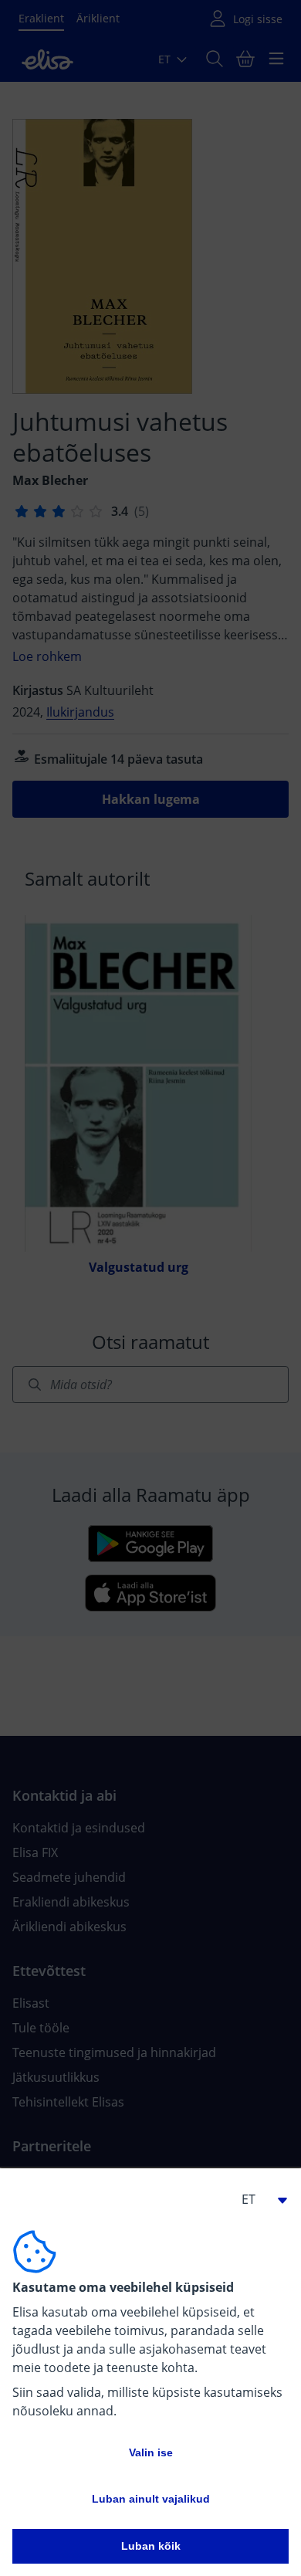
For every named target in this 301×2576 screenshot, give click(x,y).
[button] (258, 2199)
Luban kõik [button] (151, 2546)
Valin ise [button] (151, 2452)
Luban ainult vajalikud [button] (151, 2499)
